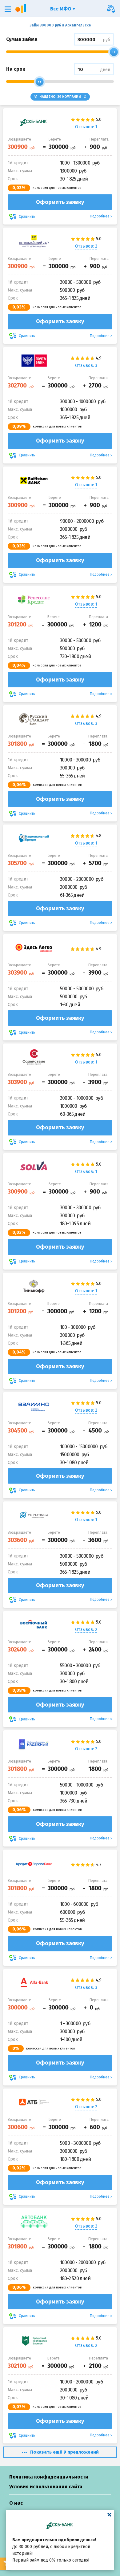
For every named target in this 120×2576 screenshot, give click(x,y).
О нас (16, 2503)
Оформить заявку (60, 202)
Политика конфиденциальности (49, 2477)
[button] (8, 9)
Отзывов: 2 (86, 246)
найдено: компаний (60, 97)
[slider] (114, 52)
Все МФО (61, 9)
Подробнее (100, 216)
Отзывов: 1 (86, 127)
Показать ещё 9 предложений (64, 2452)
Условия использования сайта (46, 2487)
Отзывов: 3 (86, 366)
